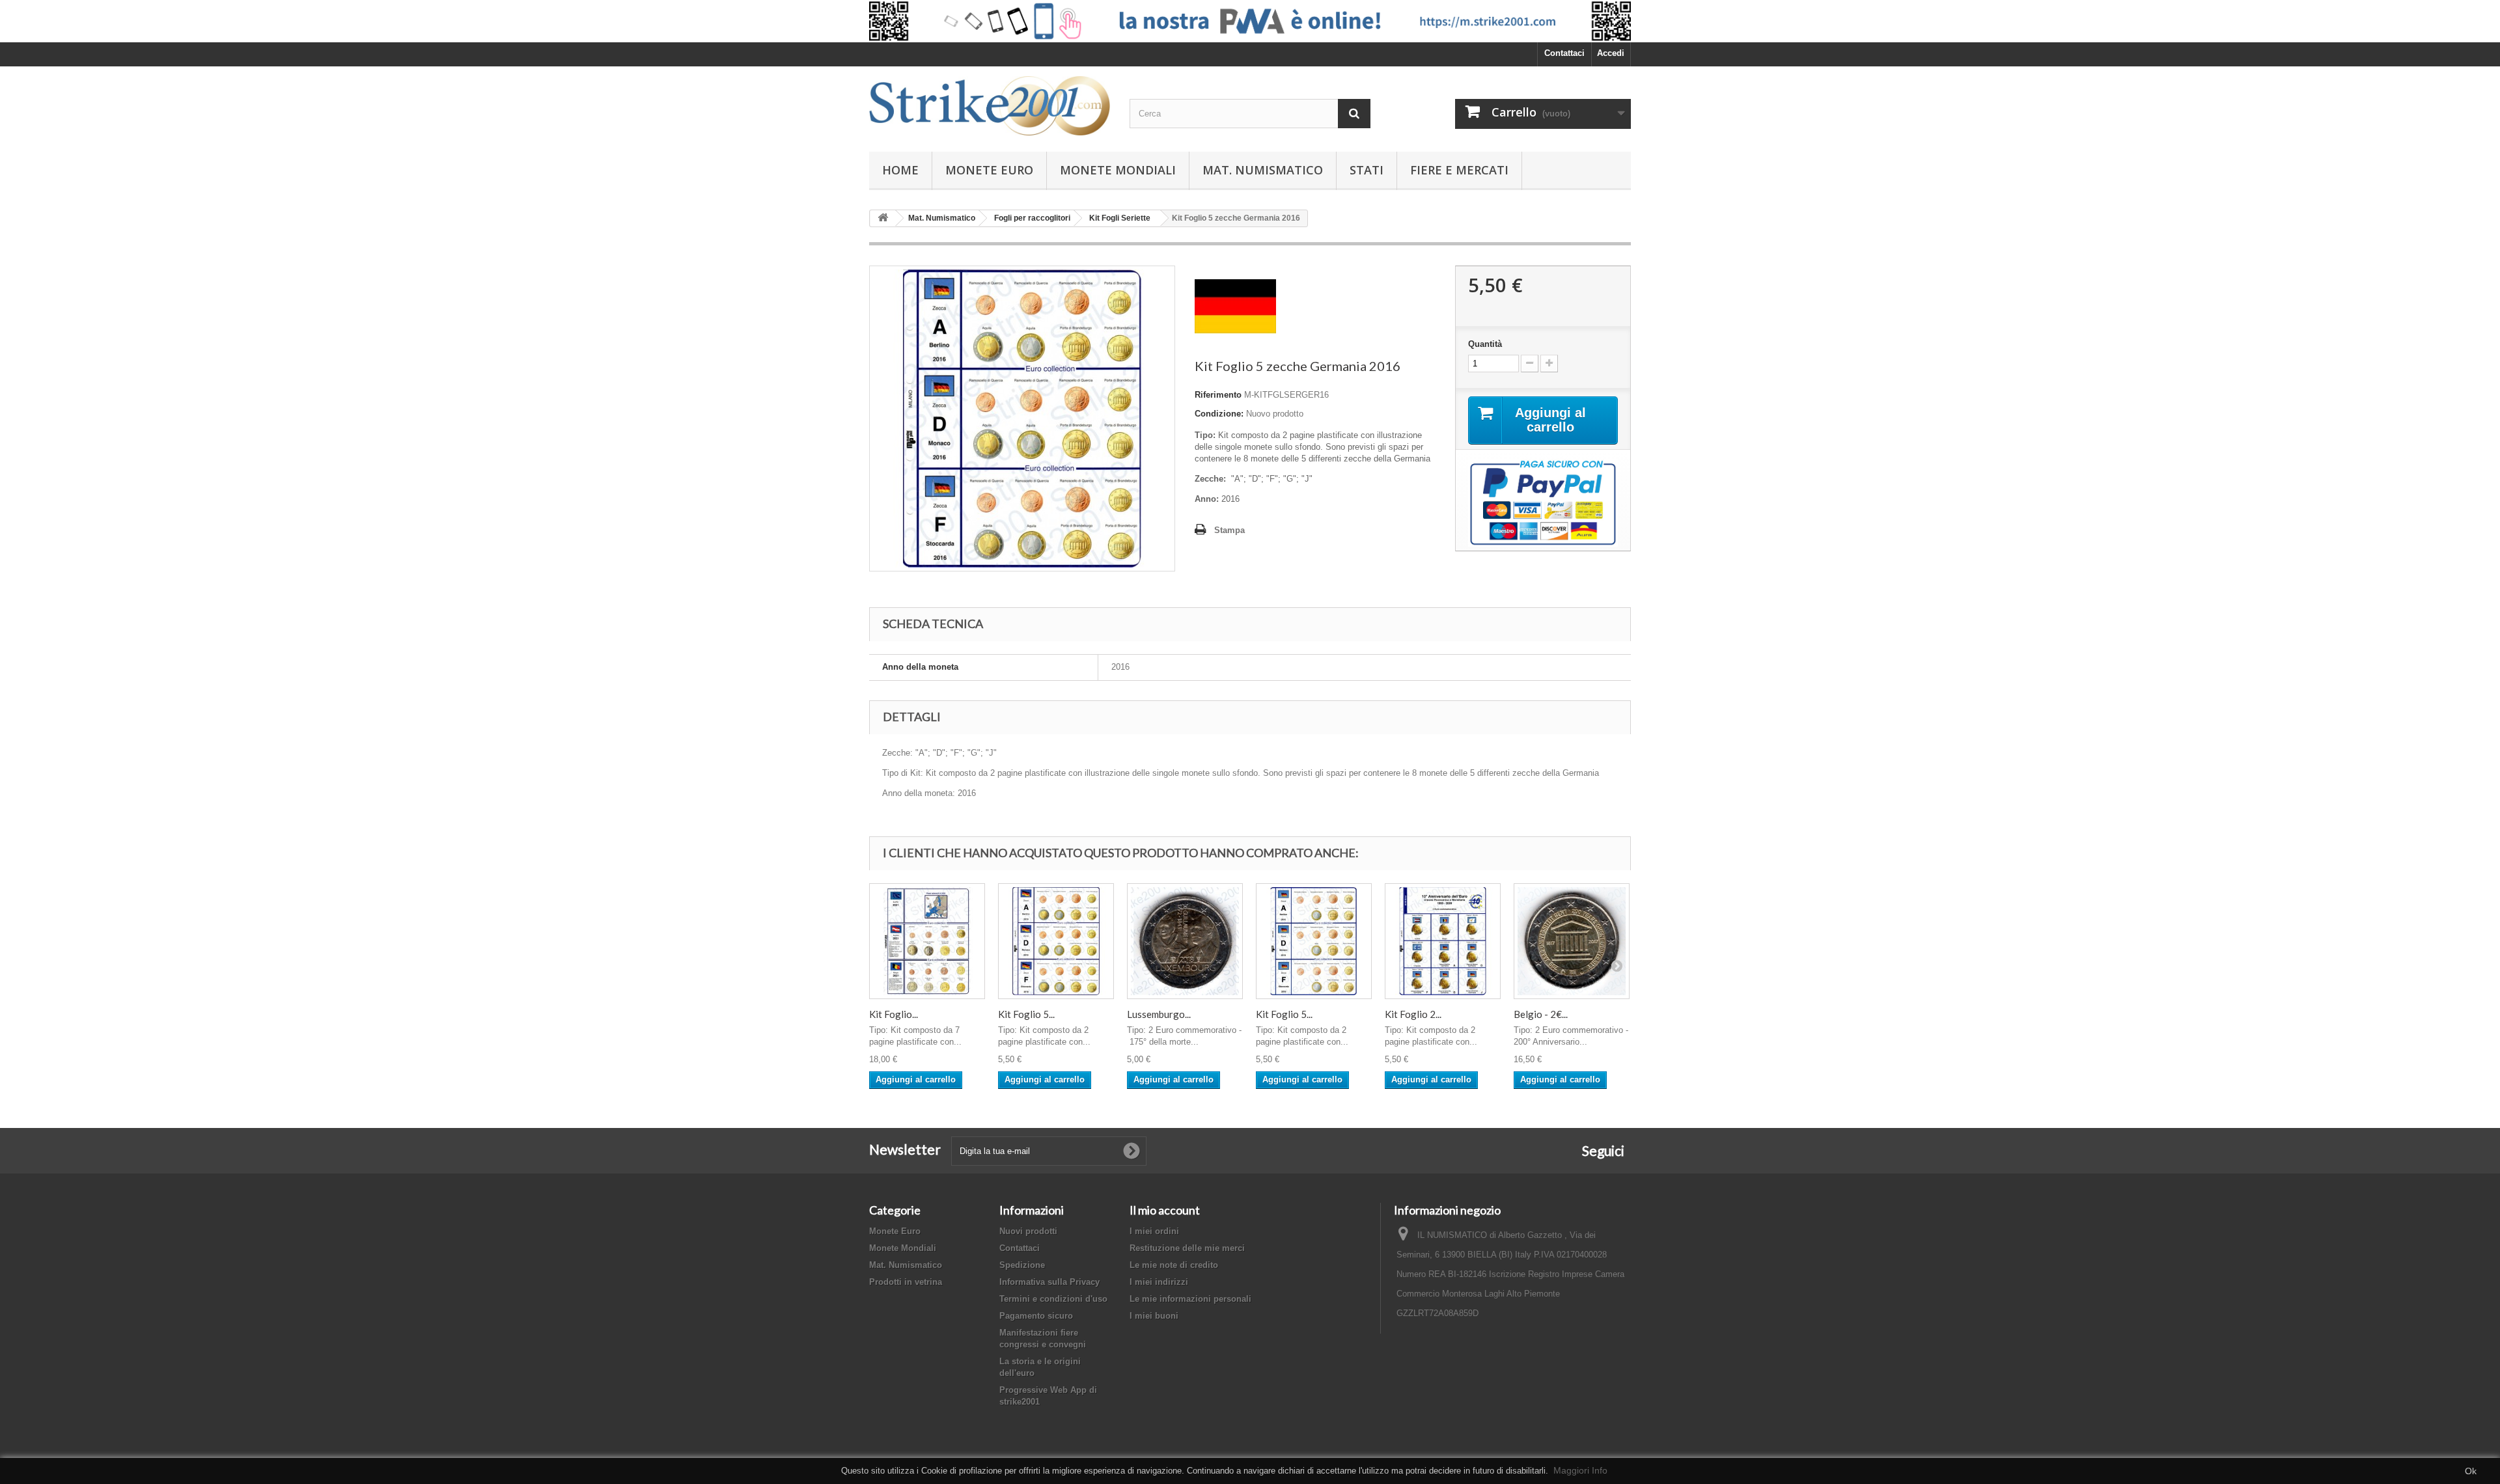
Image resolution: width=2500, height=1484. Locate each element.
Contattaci (1564, 53)
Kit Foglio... (894, 1014)
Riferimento (1218, 395)
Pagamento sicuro (1036, 1316)
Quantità (1485, 344)
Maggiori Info (1580, 1470)
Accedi (1611, 53)
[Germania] (1235, 306)
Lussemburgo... (1159, 1014)
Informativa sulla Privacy (1049, 1282)
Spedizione (1022, 1265)
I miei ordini (1154, 1231)
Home (900, 170)
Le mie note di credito (1174, 1265)
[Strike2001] (990, 106)
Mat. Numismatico (1263, 170)
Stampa (1229, 530)
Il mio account (1165, 1210)
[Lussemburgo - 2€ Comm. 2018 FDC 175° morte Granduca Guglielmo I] (1185, 941)
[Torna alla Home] (883, 218)
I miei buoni (1154, 1316)
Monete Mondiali (1118, 170)
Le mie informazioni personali (1190, 1299)
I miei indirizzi (1159, 1282)
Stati (1367, 170)
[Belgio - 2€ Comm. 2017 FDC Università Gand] (1572, 941)
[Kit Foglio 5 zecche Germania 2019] (1056, 941)
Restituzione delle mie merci (1187, 1248)
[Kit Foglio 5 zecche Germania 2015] (1314, 941)
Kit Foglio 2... (1413, 1014)
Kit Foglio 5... (1026, 1014)
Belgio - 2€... (1541, 1014)
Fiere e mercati (1459, 170)
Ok (2471, 1471)
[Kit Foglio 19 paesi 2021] (927, 941)
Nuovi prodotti (1028, 1231)
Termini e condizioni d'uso (1053, 1299)
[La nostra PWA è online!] (1250, 21)
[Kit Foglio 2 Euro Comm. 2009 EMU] (1443, 941)
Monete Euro (989, 170)
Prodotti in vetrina (906, 1282)
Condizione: (1219, 414)
